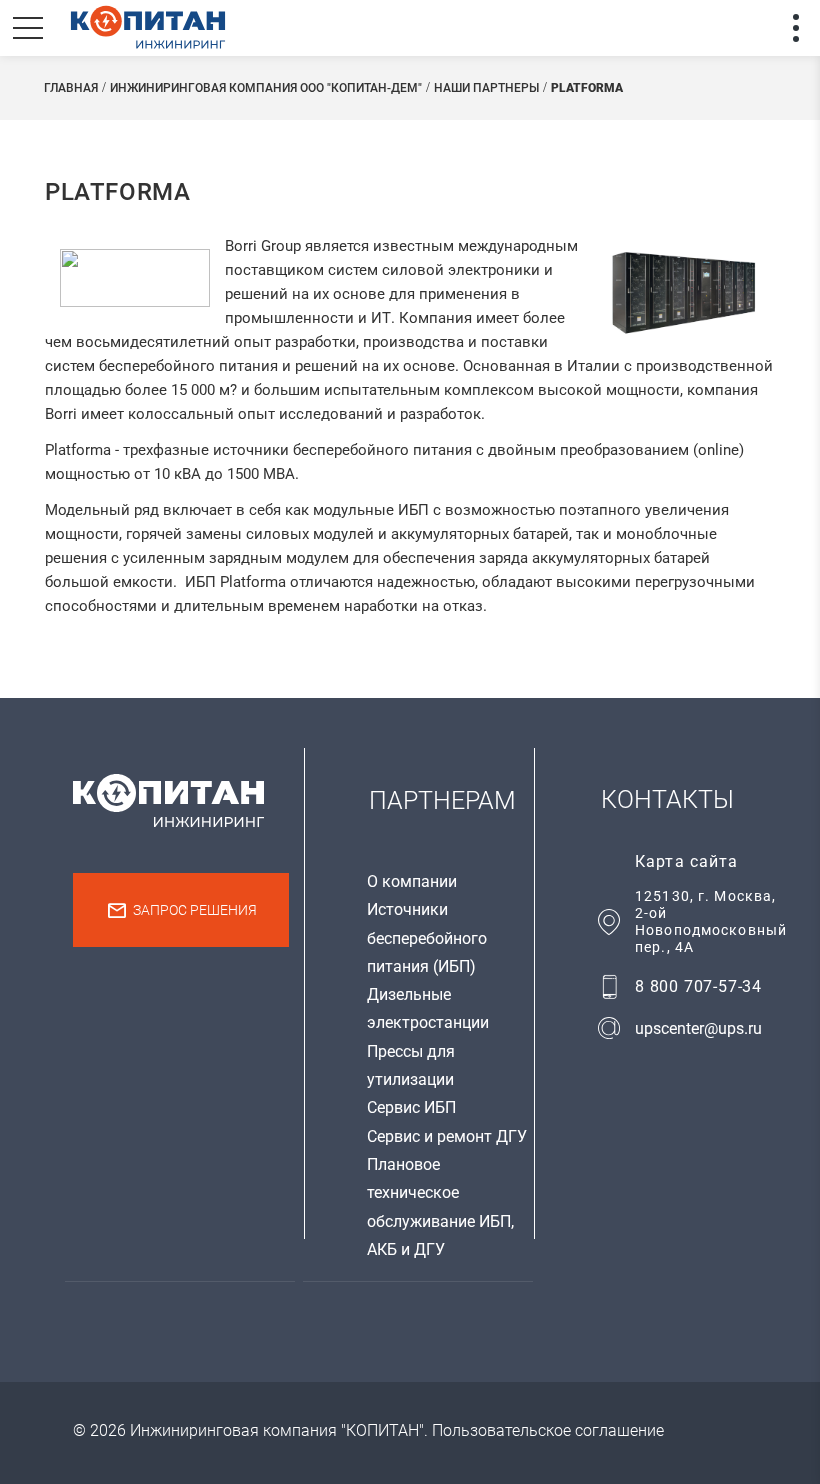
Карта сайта (686, 861)
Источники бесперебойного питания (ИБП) (427, 938)
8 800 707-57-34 (698, 986)
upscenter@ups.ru (698, 1028)
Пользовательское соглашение (548, 1430)
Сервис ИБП (411, 1107)
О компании (412, 881)
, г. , (711, 921)
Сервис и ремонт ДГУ (447, 1136)
